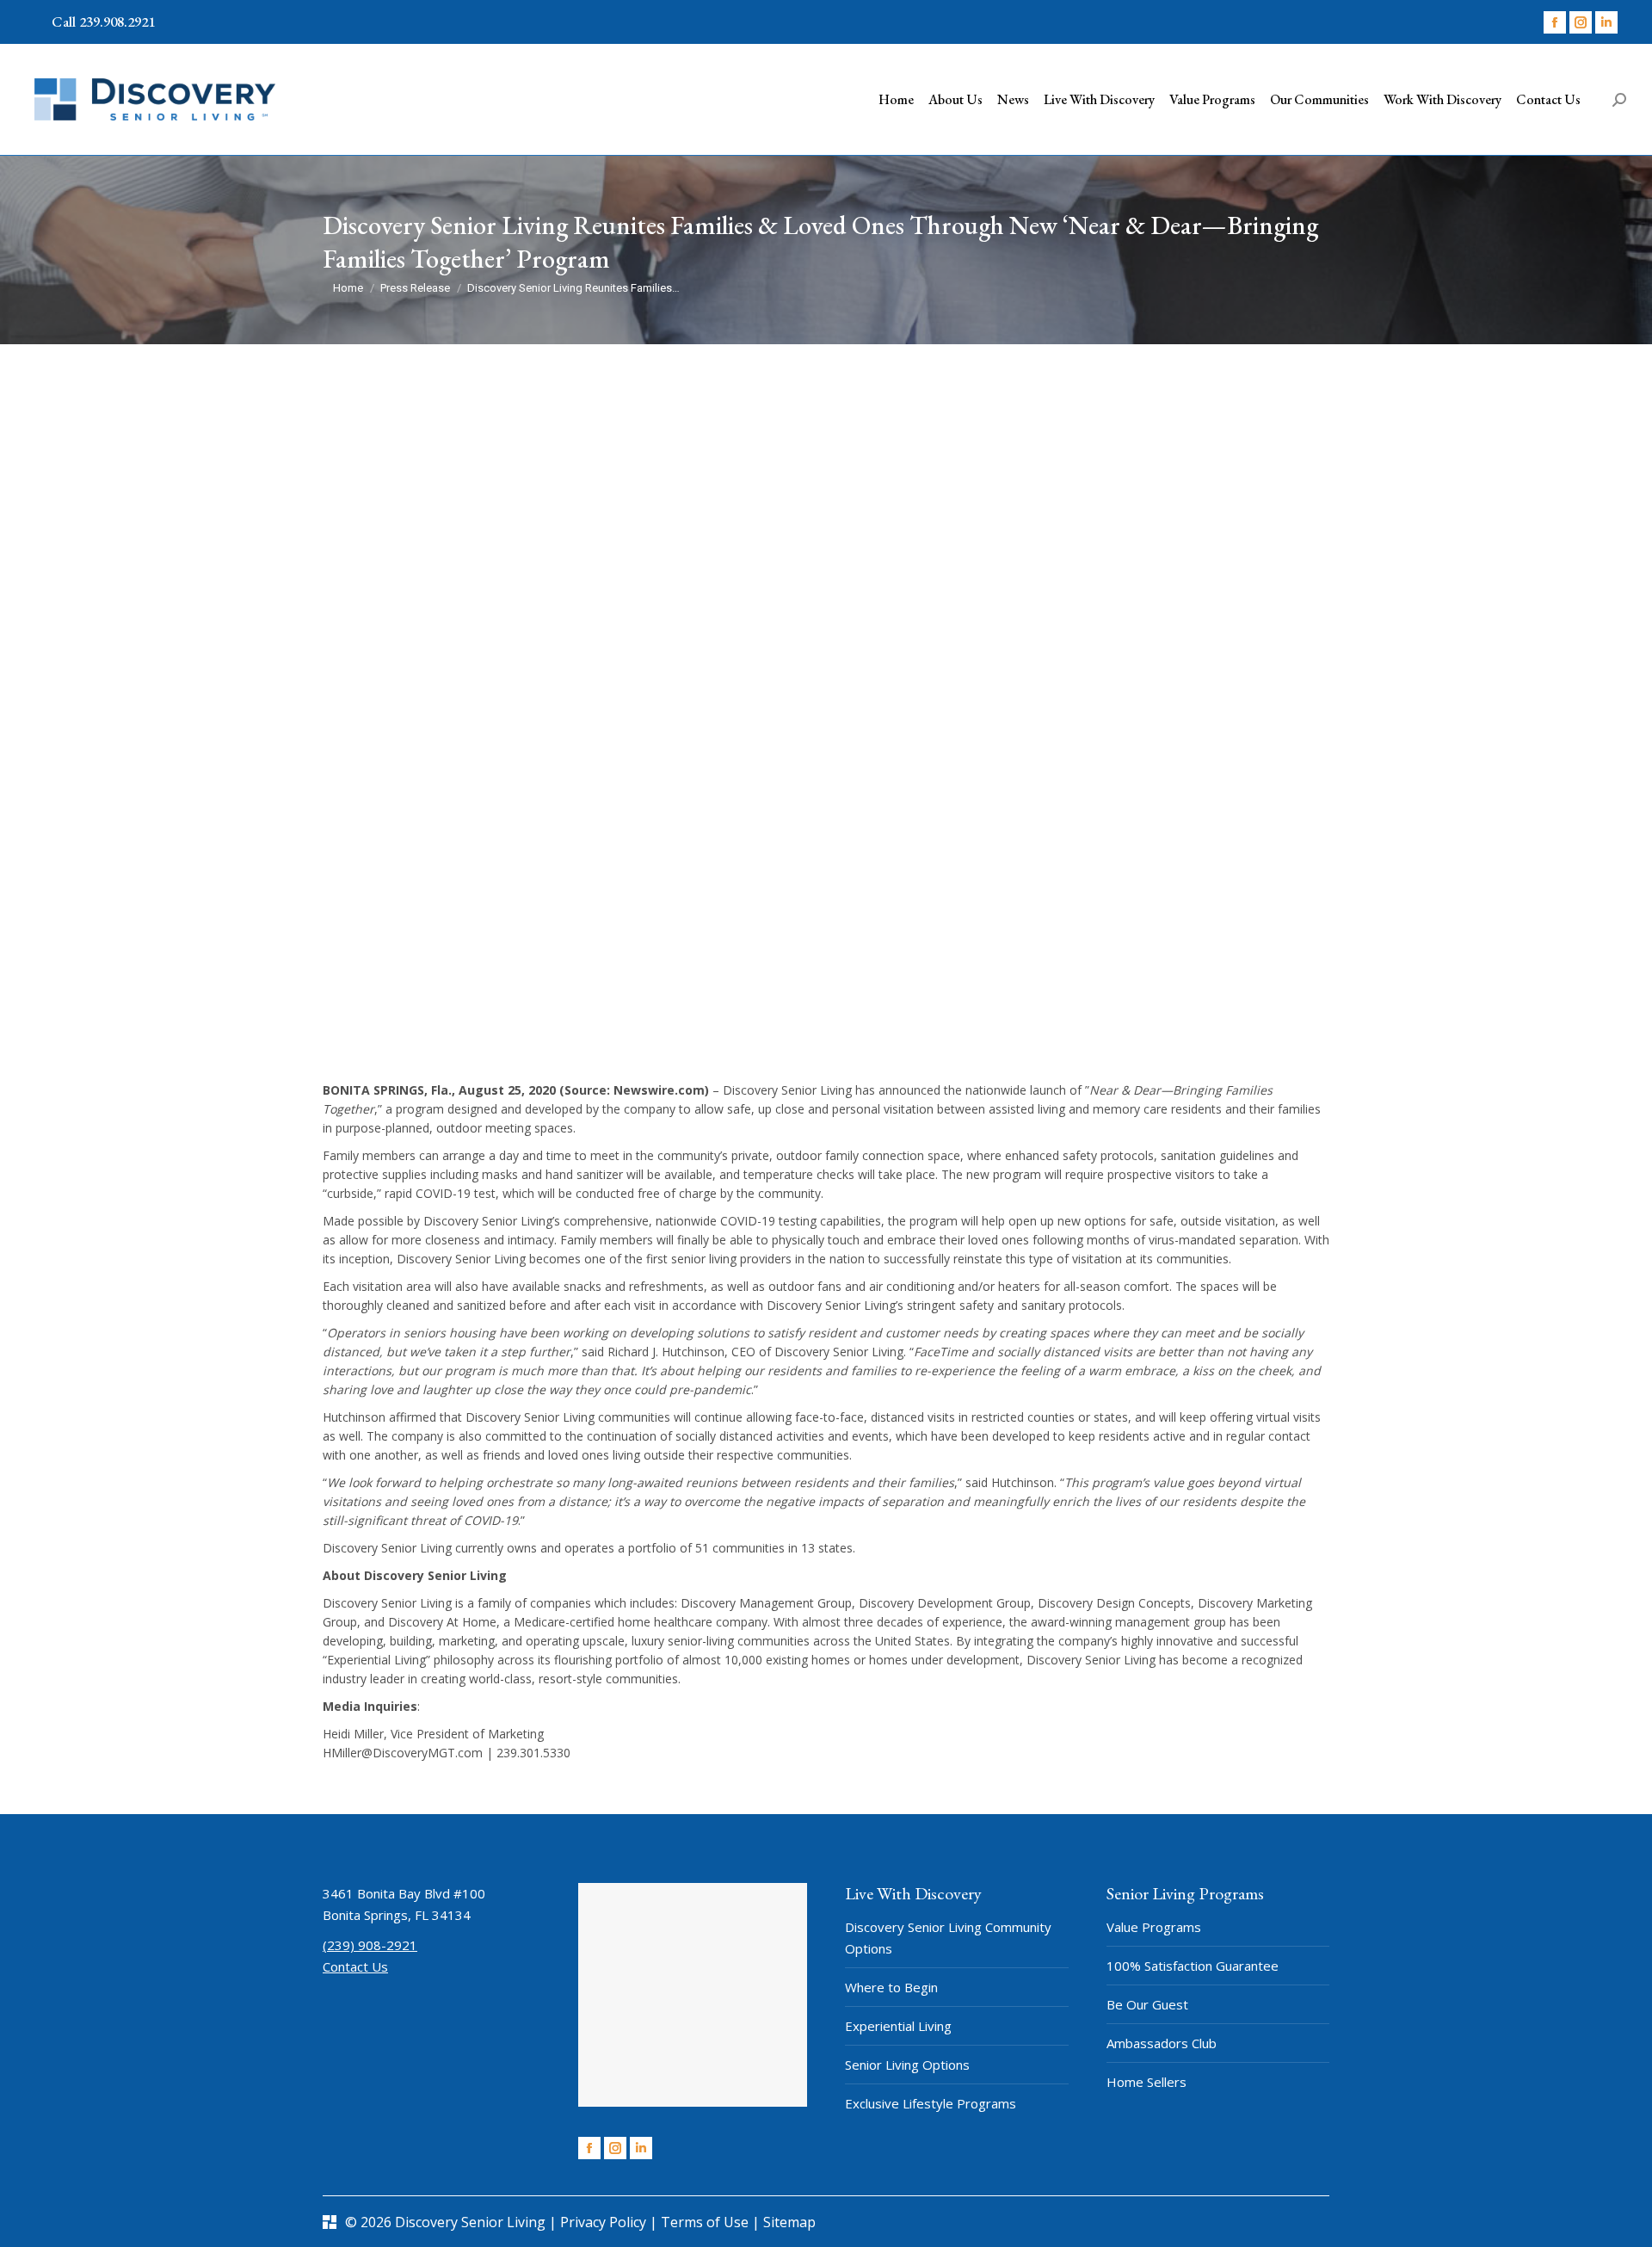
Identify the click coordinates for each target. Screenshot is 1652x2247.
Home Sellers (1147, 2082)
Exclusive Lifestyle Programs (931, 2103)
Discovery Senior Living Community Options (948, 1938)
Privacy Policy (605, 2222)
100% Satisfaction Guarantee (1193, 1966)
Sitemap (789, 2222)
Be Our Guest (1147, 2004)
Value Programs (1154, 1927)
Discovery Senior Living (470, 2222)
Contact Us (355, 1966)
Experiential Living (898, 2026)
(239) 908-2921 (370, 1945)
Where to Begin (891, 1987)
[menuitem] (896, 100)
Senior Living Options (907, 2065)
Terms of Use (706, 2222)
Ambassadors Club (1162, 2043)
